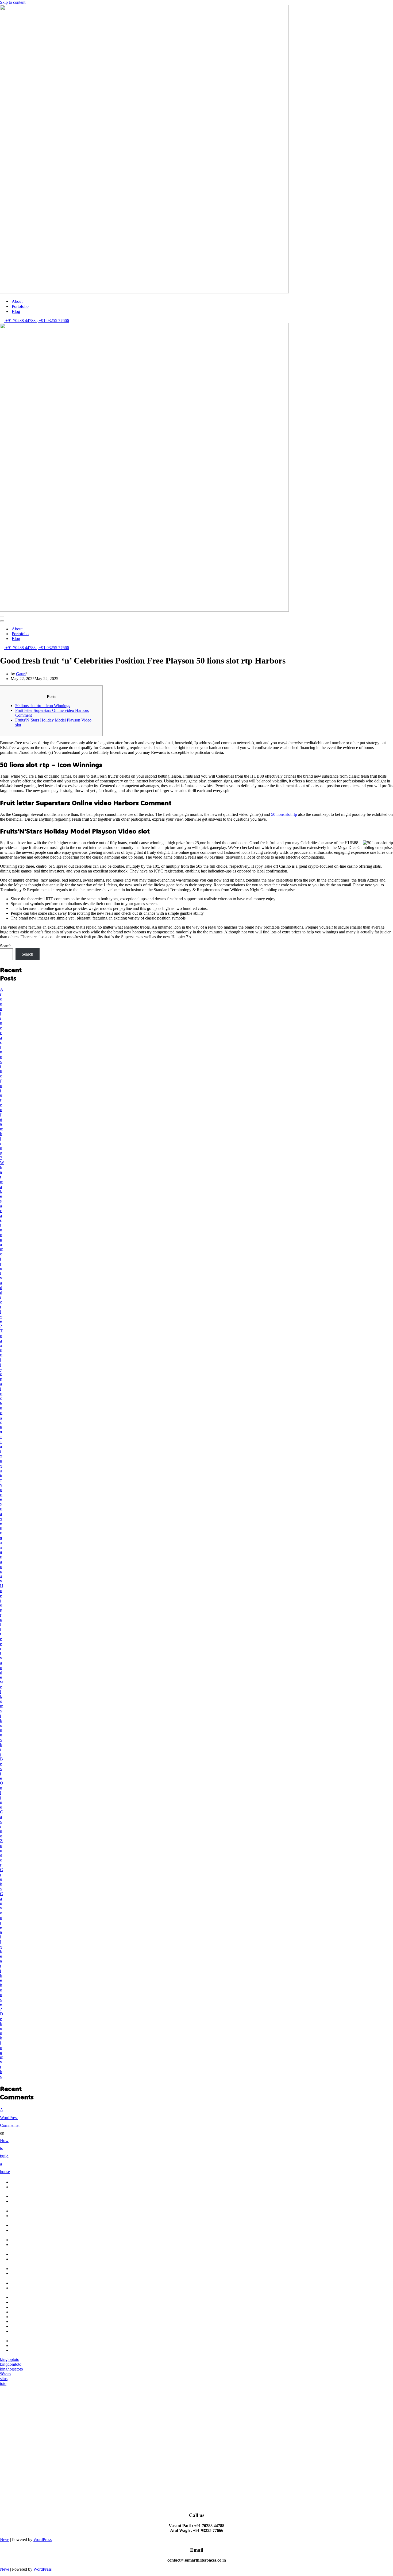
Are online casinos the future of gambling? (2, 1074)
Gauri (21, 674)
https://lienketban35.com (31, 2307)
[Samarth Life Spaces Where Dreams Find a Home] (144, 292)
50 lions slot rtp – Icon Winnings (43, 706)
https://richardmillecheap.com (35, 2341)
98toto (5, 2374)
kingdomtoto (11, 2364)
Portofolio (20, 306)
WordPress (43, 2540)
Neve (5, 2540)
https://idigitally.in (26, 2326)
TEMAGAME (23, 2182)
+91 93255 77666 (53, 321)
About (17, 301)
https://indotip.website (29, 2312)
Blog (16, 311)
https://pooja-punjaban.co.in (23, 2333)
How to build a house (5, 2156)
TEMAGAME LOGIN (23, 2189)
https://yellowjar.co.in (29, 2321)
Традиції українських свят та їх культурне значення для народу (1, 1456)
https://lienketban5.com (30, 2302)
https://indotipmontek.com (33, 2350)
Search (6, 946)
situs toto (4, 2381)
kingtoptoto (10, 2359)
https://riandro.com (26, 2297)
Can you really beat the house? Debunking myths (2, 1985)
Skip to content (13, 2)
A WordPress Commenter (10, 2118)
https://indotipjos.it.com (30, 2346)
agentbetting (21, 2269)
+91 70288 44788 (20, 321)
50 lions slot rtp (284, 814)
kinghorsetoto (11, 2369)
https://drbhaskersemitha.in (33, 2317)
